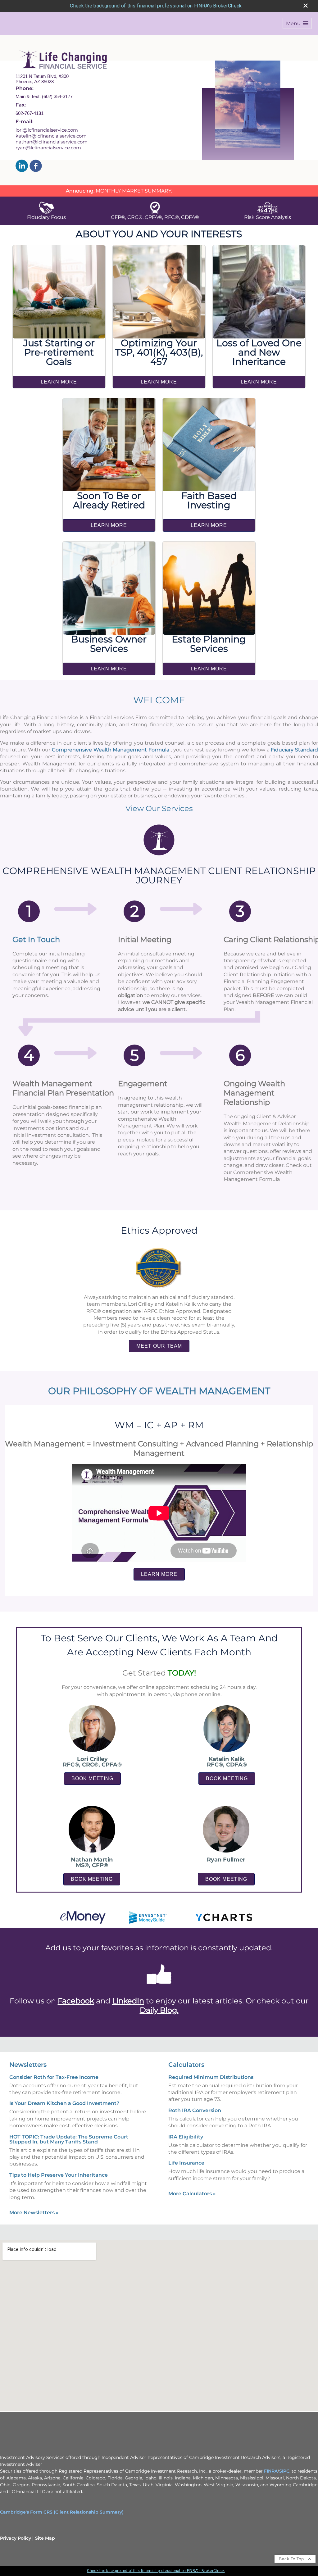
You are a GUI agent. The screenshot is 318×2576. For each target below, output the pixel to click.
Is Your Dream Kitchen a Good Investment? (64, 2103)
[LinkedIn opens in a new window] (22, 166)
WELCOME (159, 700)
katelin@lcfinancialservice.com (51, 136)
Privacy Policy (16, 2538)
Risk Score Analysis (268, 217)
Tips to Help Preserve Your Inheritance (59, 2175)
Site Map (45, 2538)
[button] (297, 23)
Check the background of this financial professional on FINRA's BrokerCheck (156, 6)
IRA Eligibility (186, 2137)
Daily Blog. (159, 2010)
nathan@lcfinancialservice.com (52, 142)
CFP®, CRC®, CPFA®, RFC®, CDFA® (155, 217)
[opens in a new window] (159, 1988)
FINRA (271, 2471)
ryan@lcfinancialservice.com (48, 148)
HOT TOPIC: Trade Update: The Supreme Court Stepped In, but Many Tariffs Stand (69, 2139)
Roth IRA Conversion (195, 2110)
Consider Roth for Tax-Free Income (54, 2077)
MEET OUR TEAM (159, 1346)
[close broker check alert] (306, 6)
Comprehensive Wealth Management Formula (111, 750)
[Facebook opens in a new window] (36, 166)
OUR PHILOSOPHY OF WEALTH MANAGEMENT (159, 1391)
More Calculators (192, 2194)
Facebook (76, 2001)
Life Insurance (186, 2163)
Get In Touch (36, 939)
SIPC (284, 2471)
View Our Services (159, 808)
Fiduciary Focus (46, 217)
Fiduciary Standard (294, 750)
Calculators (186, 2065)
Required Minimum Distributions (211, 2077)
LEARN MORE (59, 382)
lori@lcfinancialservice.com (47, 130)
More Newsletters (34, 2213)
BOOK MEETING (92, 1778)
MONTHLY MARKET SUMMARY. (134, 191)
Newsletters (28, 2065)
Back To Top (292, 2559)
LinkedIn (128, 2001)
